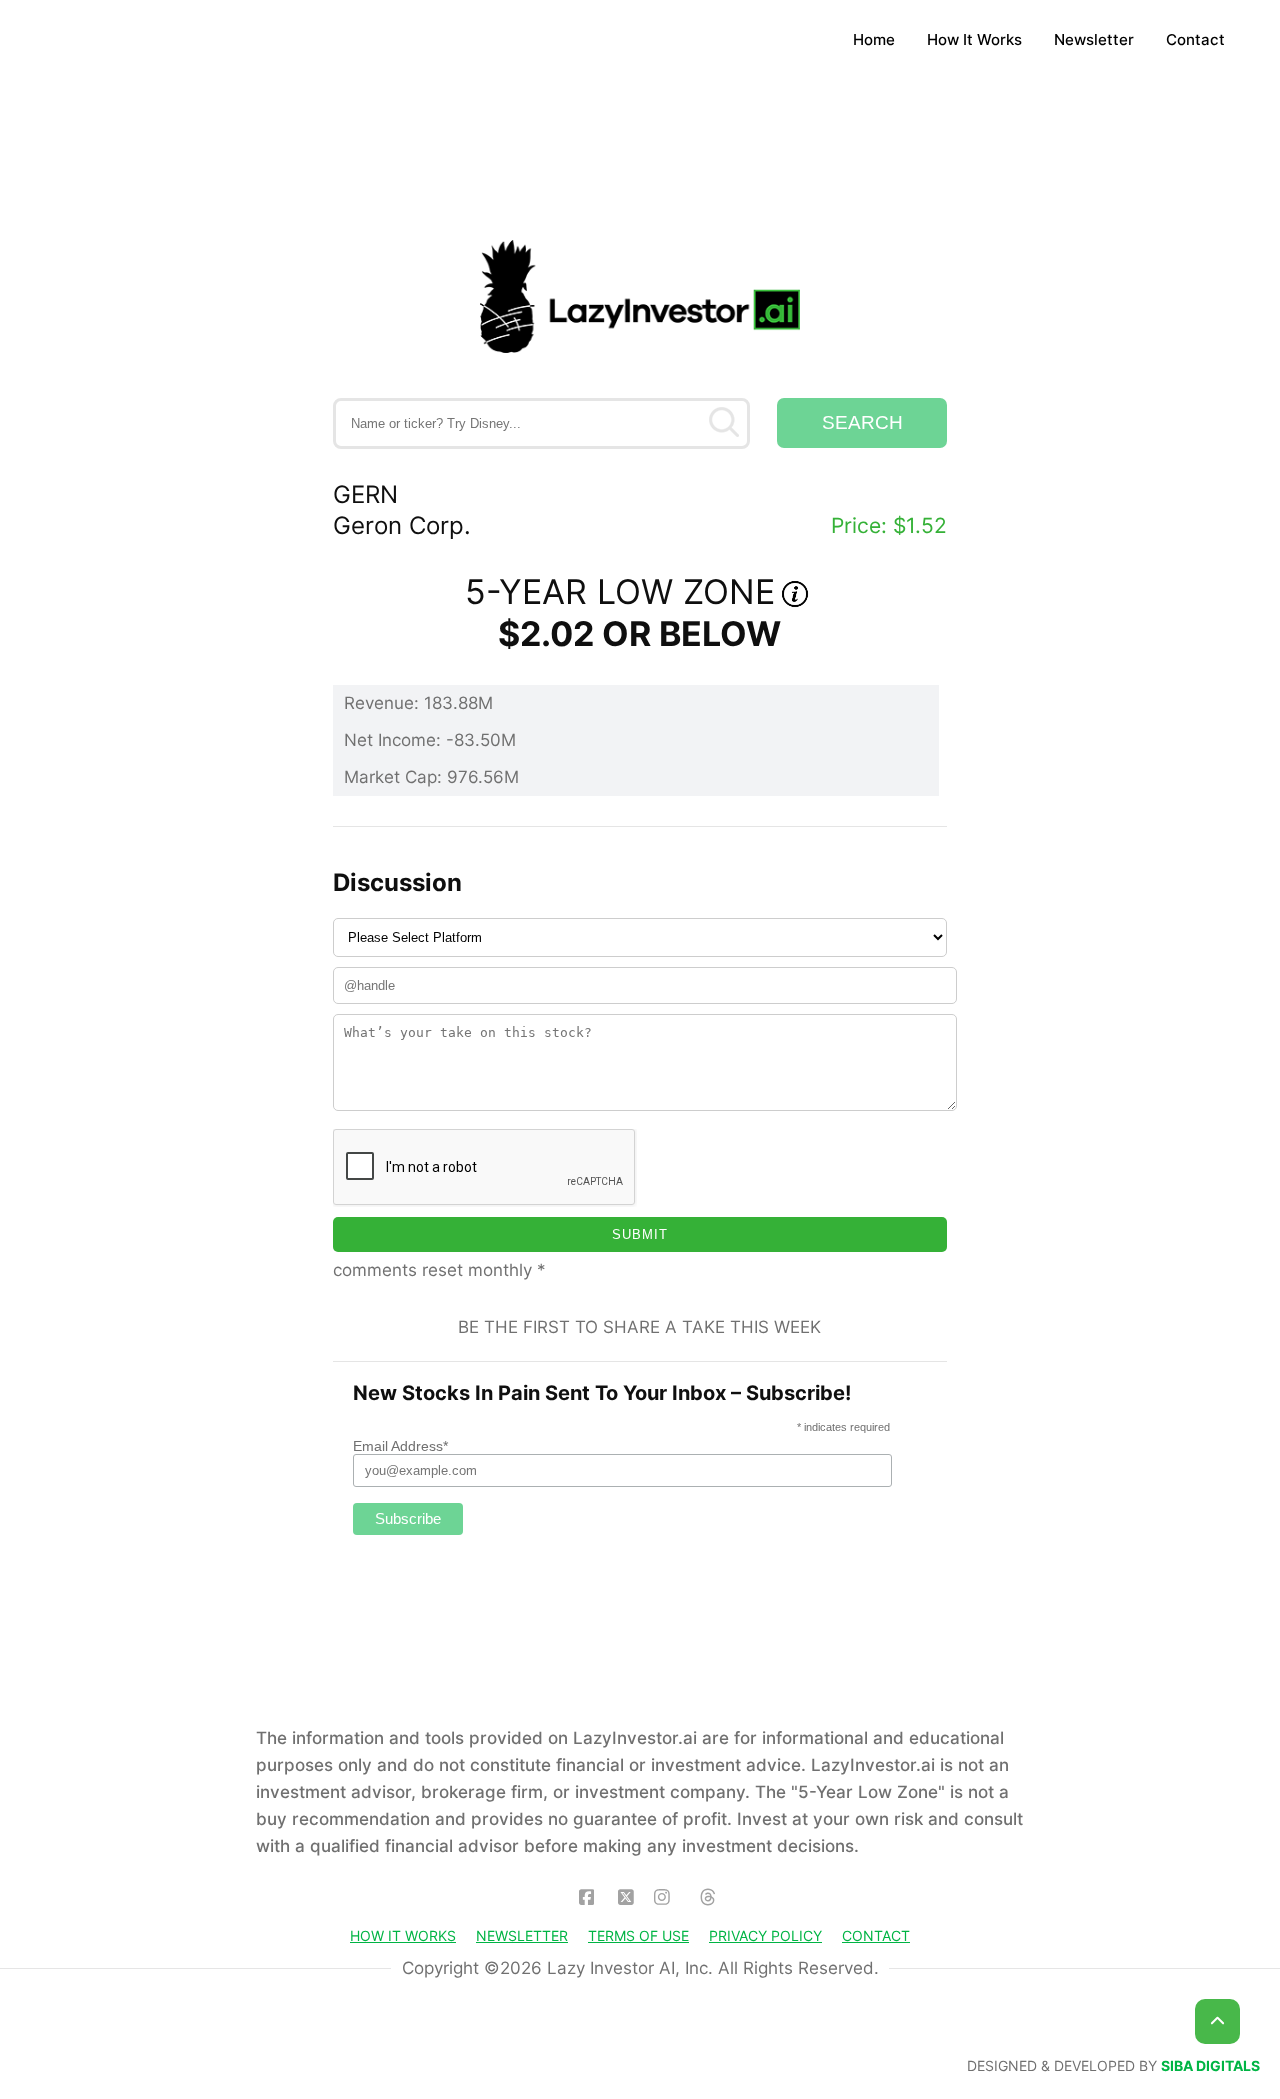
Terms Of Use (638, 1935)
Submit (640, 1234)
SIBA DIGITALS (1210, 2066)
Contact (1195, 39)
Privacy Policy (765, 1935)
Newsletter (1094, 39)
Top (1217, 2021)
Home (874, 39)
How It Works (974, 39)
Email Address (400, 1446)
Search (862, 422)
